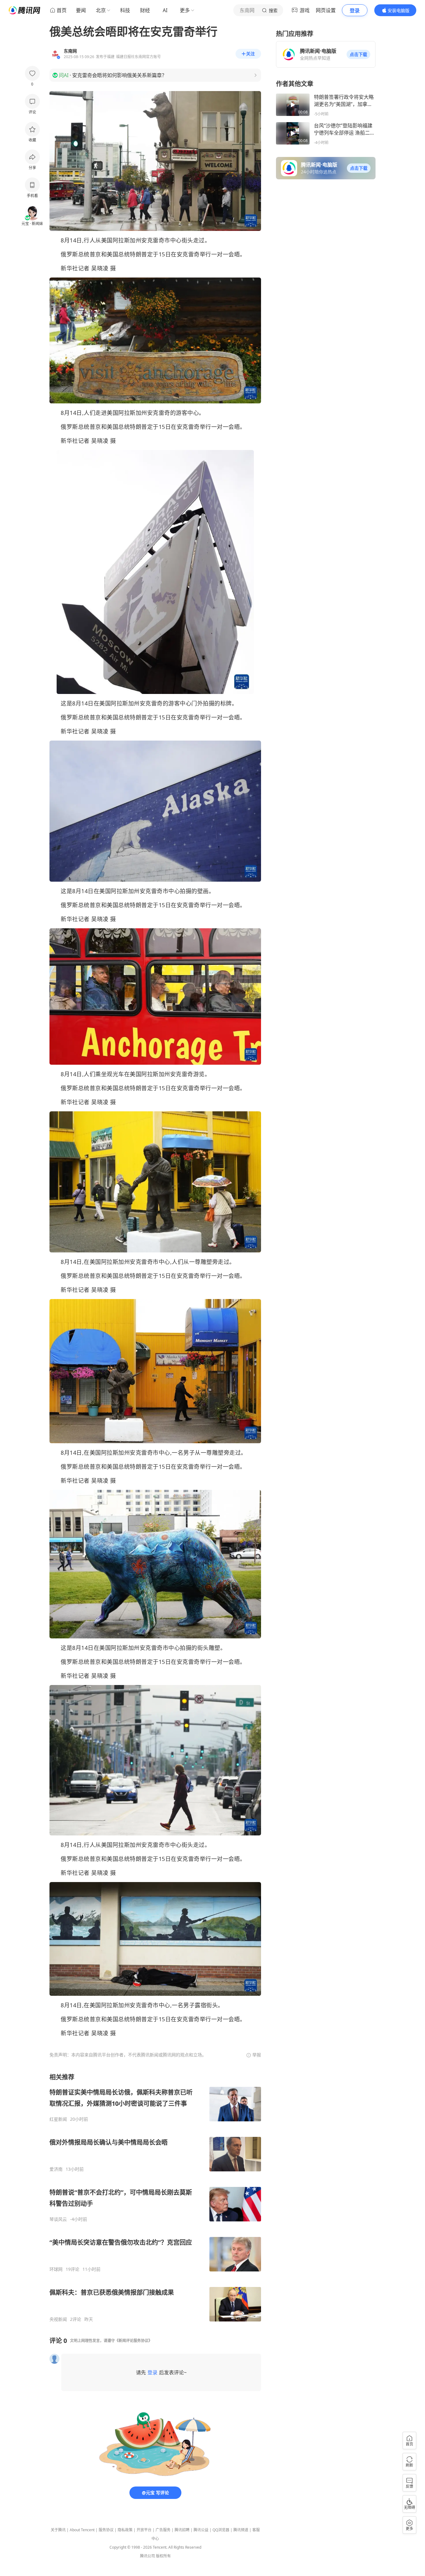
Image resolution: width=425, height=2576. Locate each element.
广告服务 (163, 2530)
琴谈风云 (58, 2219)
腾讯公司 (147, 2556)
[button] (358, 54)
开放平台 (144, 2530)
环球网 (56, 2269)
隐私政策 (125, 2530)
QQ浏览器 (221, 2530)
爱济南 (56, 2169)
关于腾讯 (58, 2530)
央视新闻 (58, 2319)
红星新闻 (58, 2119)
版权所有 (163, 2556)
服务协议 (106, 2530)
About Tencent (82, 2530)
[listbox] (155, 2197)
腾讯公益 (201, 2530)
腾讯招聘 (182, 2530)
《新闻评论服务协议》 (133, 2341)
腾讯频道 (241, 2530)
